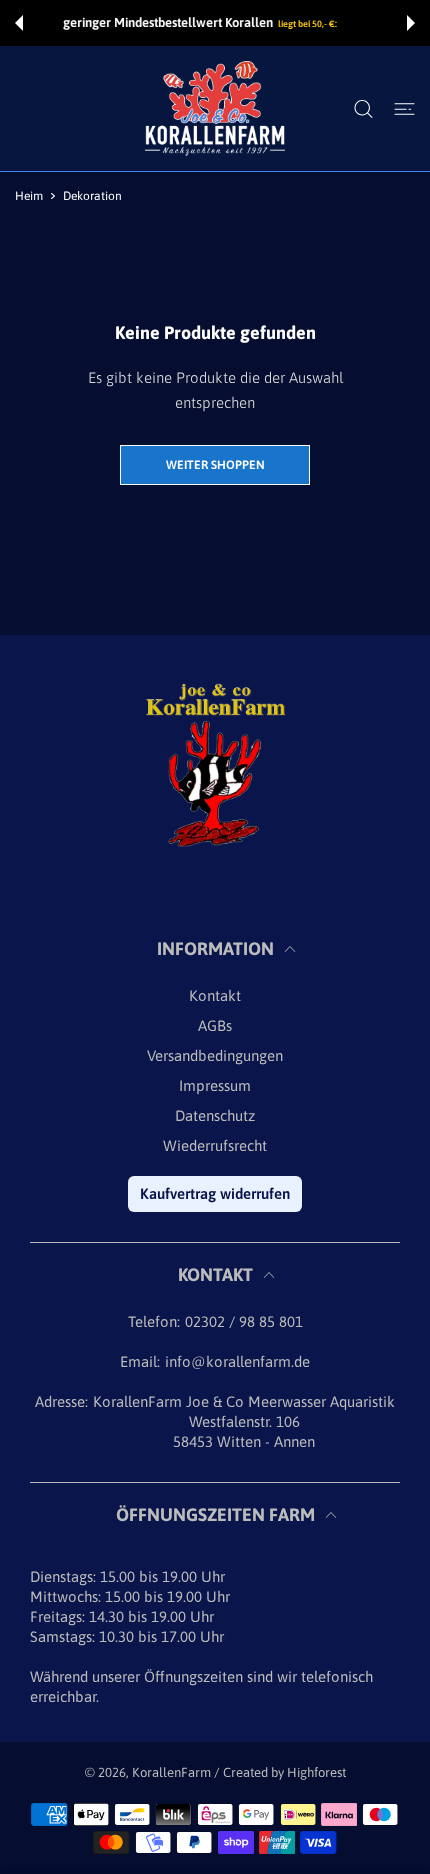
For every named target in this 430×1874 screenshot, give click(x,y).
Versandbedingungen (215, 1055)
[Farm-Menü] (404, 109)
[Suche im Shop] (363, 109)
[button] (19, 23)
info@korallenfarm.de (237, 1361)
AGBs (215, 1025)
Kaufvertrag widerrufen (215, 1193)
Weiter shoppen (215, 465)
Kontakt (215, 995)
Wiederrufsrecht (215, 1145)
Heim (29, 196)
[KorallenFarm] (215, 108)
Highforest (316, 1772)
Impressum (215, 1085)
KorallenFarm (173, 1772)
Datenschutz (215, 1115)
